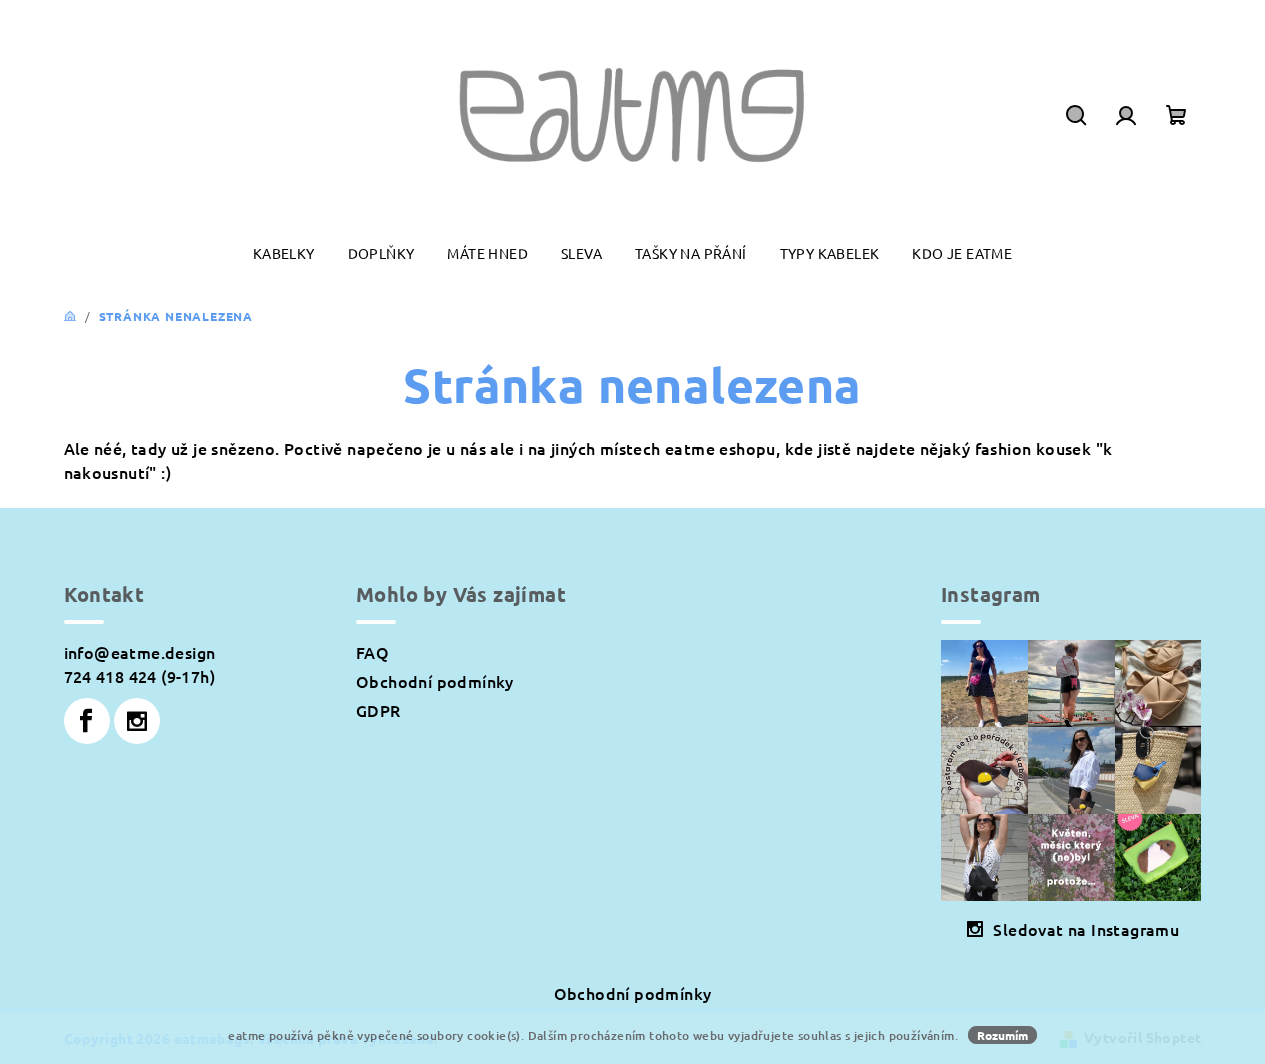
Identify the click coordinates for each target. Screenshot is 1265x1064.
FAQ (372, 652)
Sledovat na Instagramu (1086, 929)
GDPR (378, 710)
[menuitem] (284, 253)
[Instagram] (137, 721)
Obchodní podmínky (435, 681)
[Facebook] (87, 721)
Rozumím (1002, 1035)
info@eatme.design (140, 652)
